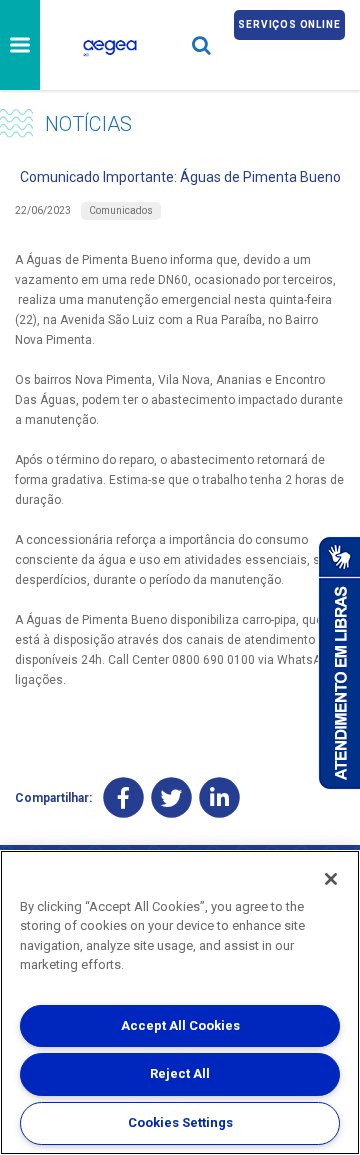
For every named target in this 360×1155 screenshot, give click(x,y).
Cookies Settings (180, 1122)
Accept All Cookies (180, 1025)
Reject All (180, 1073)
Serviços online (289, 24)
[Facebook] (123, 797)
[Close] (331, 879)
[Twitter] (171, 797)
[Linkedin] (219, 797)
